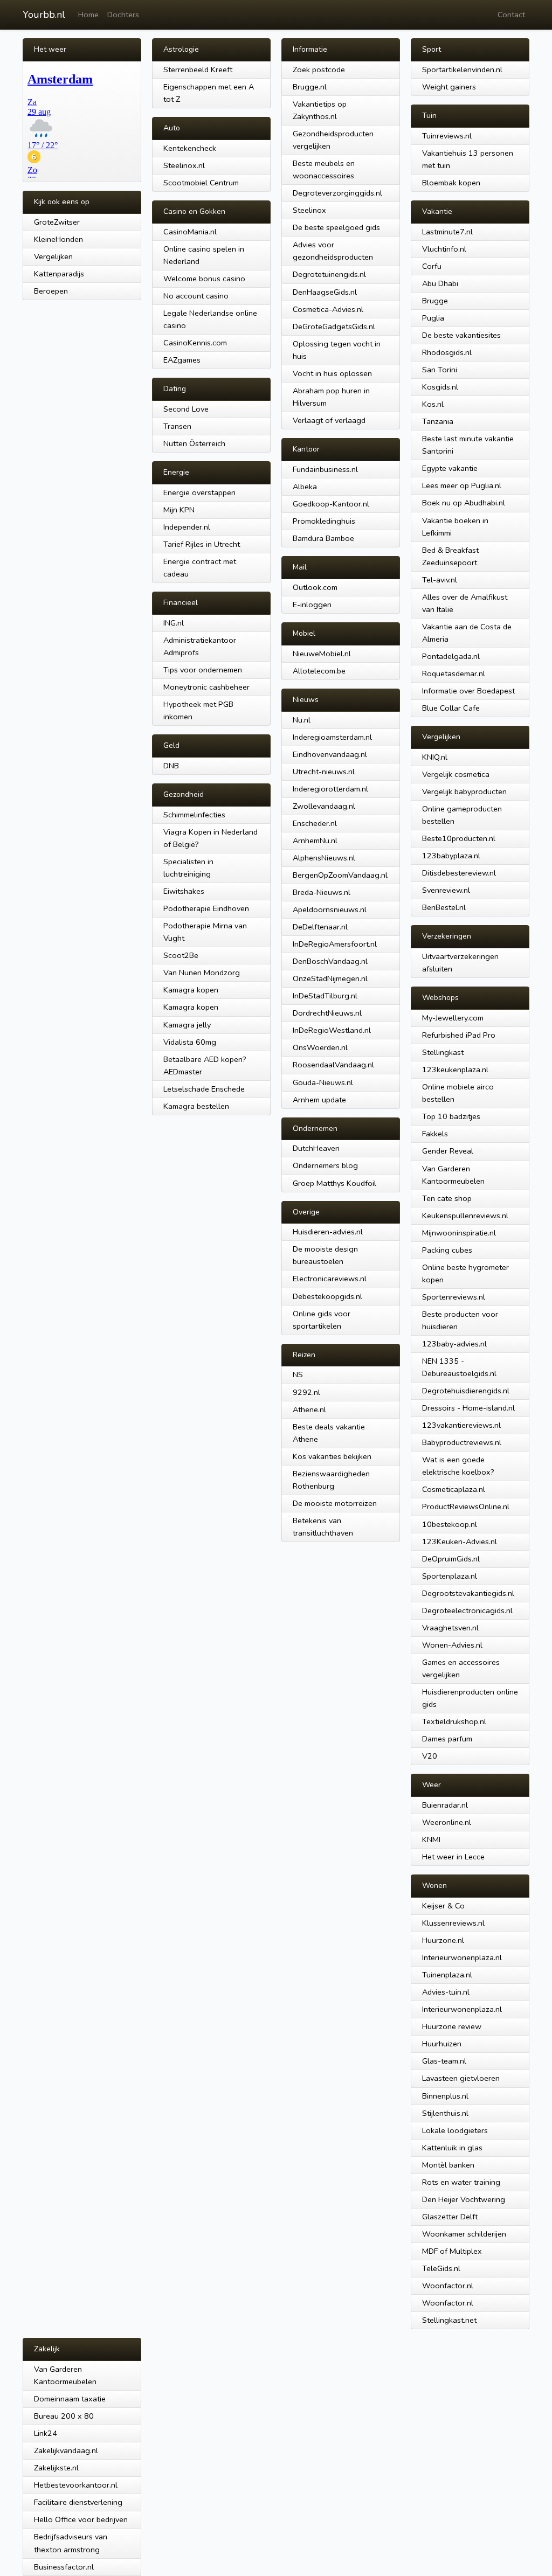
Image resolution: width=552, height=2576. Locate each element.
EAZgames (182, 360)
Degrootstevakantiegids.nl (468, 1593)
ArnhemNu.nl (315, 841)
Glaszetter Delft (450, 2217)
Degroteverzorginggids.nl (337, 193)
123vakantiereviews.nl (461, 1425)
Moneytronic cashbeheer (206, 687)
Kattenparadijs (59, 274)
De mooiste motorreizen (335, 1503)
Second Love (186, 409)
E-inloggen (312, 605)
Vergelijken (53, 256)
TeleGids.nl (441, 2268)
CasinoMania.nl (190, 232)
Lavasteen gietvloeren (461, 2078)
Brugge (435, 301)
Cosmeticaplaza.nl (454, 1489)
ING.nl (174, 623)
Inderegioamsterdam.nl (332, 737)
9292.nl (306, 1392)
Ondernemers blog (325, 1165)
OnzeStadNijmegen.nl (330, 978)
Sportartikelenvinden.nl (462, 70)
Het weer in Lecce (453, 1857)
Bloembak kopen (451, 183)
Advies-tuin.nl (446, 1992)
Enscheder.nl (315, 823)
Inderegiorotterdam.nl (330, 789)
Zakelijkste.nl (56, 2468)
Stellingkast (443, 1052)
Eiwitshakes (184, 891)
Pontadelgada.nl (451, 656)
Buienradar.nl (445, 1805)
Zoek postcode (319, 70)
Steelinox (309, 210)
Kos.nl (433, 404)
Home (88, 15)
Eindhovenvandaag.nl (330, 754)
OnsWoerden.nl (320, 1047)
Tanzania (438, 421)
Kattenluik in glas (452, 2148)
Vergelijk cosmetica (456, 774)
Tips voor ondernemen (203, 670)
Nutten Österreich (194, 443)
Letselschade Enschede (204, 1089)
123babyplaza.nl (451, 856)
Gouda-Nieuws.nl (323, 1082)
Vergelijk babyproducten (464, 791)
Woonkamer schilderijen (464, 2234)
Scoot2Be (181, 955)
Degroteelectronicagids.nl (467, 1610)
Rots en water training (461, 2182)
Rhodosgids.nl (447, 352)
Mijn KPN (179, 510)
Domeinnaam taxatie (70, 2399)
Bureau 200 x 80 (64, 2416)
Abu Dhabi (440, 283)
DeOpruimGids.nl (451, 1559)
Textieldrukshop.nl (454, 1721)
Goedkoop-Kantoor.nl (331, 504)
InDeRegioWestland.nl (332, 1030)
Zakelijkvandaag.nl (66, 2450)
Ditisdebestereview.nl (459, 873)
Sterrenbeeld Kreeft (198, 70)
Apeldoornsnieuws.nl (330, 909)
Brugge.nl (310, 87)
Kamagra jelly (187, 1025)
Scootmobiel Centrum (201, 183)
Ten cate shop (447, 1198)
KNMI (431, 1839)
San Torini (440, 370)
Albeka (305, 487)
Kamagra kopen (191, 990)
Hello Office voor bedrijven (81, 2519)
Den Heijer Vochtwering (464, 2199)
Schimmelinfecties (194, 815)
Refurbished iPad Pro (459, 1035)
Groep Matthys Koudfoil (334, 1183)
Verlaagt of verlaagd (329, 420)
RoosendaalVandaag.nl (333, 1065)
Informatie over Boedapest (468, 691)
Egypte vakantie (450, 468)
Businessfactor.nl (64, 2567)
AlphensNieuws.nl (324, 858)
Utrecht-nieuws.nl (324, 772)
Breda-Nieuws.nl (322, 892)
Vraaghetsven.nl (450, 1628)
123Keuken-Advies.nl (460, 1542)
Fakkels (435, 1134)
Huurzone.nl (443, 1940)
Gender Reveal (448, 1151)
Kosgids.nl (440, 387)
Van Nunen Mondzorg (202, 973)
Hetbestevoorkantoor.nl (76, 2485)
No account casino (196, 296)
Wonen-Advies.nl (452, 1645)
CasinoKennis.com (195, 343)
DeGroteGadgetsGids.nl (334, 327)
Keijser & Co (443, 1906)
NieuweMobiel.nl (322, 654)
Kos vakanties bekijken (332, 1456)
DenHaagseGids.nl (325, 292)
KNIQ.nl (435, 757)
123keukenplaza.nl (455, 1070)
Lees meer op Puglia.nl (462, 485)
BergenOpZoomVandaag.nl (340, 875)
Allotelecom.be (319, 671)
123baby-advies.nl (454, 1344)
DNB (171, 766)
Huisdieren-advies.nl (328, 1232)
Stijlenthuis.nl (445, 2113)
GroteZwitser (57, 222)
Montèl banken (448, 2165)
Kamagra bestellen (196, 1106)
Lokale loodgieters (455, 2130)
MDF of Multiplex (452, 2251)
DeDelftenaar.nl (320, 927)
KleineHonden (58, 239)
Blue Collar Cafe (451, 708)
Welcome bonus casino (204, 279)
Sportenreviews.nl (454, 1297)
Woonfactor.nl (448, 2286)
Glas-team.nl (444, 2061)
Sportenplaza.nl (450, 1576)
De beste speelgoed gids (336, 227)
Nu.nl (302, 720)
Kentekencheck (190, 148)
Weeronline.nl (447, 1822)
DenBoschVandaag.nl (330, 961)
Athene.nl (309, 1409)
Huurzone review (452, 2026)
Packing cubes (447, 1250)
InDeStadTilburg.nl (325, 996)
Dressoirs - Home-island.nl (468, 1408)
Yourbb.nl (44, 15)
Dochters (123, 15)
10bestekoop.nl (450, 1524)
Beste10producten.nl (459, 838)
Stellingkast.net (449, 2320)
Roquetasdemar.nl (454, 673)
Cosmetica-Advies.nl (328, 309)
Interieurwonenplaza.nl (462, 1957)
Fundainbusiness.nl (325, 469)
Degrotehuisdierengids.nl (466, 1391)
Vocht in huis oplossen (332, 373)
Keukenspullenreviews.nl (465, 1216)
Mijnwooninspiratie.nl (459, 1233)
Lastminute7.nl (447, 232)
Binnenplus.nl (445, 2096)
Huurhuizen (442, 2044)
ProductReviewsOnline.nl (466, 1506)
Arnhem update (319, 1100)
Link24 (46, 2433)
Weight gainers (449, 87)
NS (298, 1374)
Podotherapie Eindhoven (206, 908)
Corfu (432, 266)
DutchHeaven (316, 1148)
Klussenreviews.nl (453, 1923)
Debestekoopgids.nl (327, 1296)
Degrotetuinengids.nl (329, 274)
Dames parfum (447, 1739)
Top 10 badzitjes (451, 1116)
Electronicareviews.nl (330, 1279)
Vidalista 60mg (190, 1042)
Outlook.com (315, 587)
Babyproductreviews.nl (462, 1442)
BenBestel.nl (444, 907)
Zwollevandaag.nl (324, 806)
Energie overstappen (199, 492)
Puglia (433, 318)
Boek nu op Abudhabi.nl (464, 503)
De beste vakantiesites (461, 335)
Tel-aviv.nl (440, 580)
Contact (511, 15)
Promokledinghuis (324, 521)
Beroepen (51, 291)
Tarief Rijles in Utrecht (202, 544)
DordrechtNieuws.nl (327, 1013)
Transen (177, 426)
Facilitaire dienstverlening (78, 2502)
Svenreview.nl (446, 890)
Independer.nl (187, 527)
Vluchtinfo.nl (444, 249)
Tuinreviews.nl (447, 136)
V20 (430, 1756)
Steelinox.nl (184, 165)
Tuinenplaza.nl (447, 1975)
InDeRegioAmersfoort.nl (335, 944)
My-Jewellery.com (453, 1018)
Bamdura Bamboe (323, 538)
